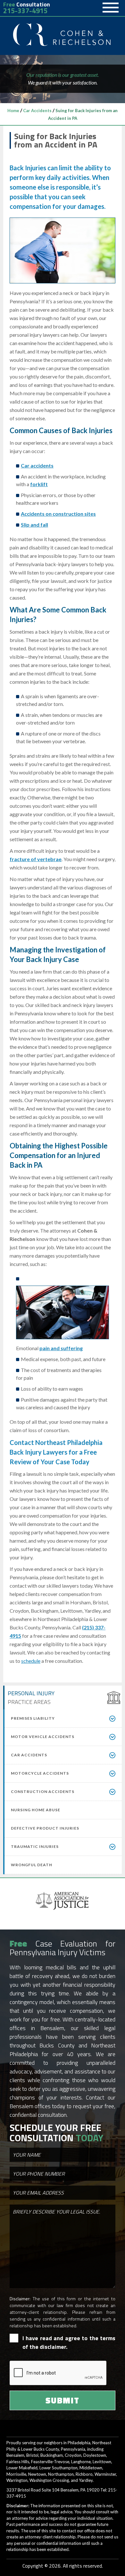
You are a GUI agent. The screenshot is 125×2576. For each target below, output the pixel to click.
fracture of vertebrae (36, 859)
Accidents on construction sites (58, 514)
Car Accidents (37, 111)
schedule (31, 1661)
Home (13, 111)
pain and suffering (61, 1348)
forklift (39, 484)
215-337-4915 (25, 11)
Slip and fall (34, 525)
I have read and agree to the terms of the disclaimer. (69, 2342)
